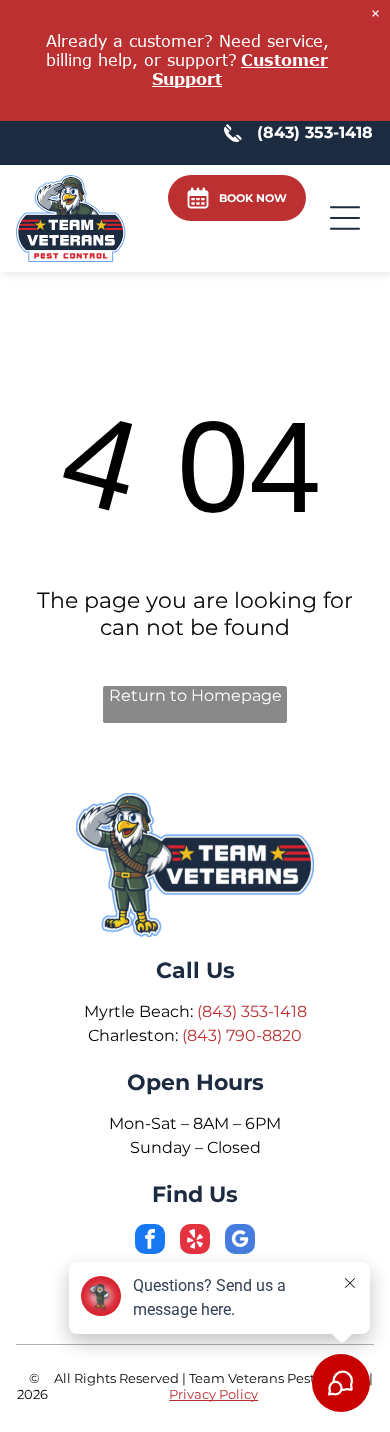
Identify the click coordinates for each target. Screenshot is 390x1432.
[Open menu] (345, 218)
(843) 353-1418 (252, 1011)
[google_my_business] (240, 1241)
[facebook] (150, 1241)
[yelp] (195, 1241)
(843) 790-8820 (242, 1035)
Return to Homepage (195, 695)
